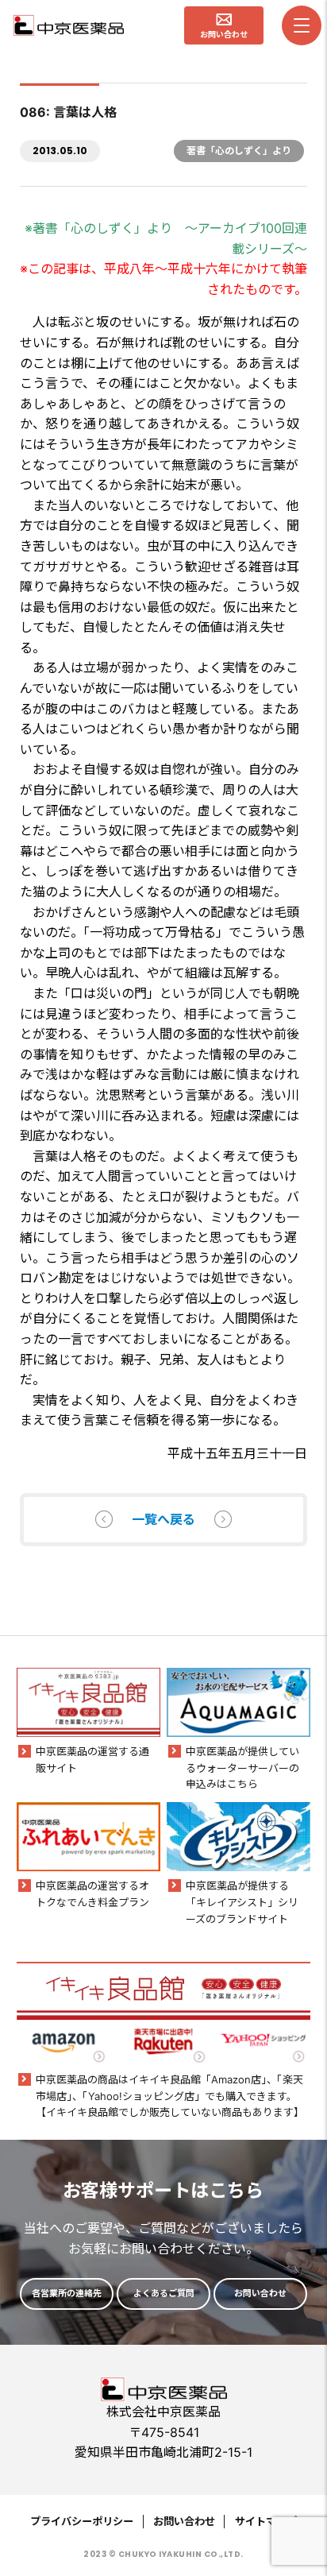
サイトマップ (266, 2521)
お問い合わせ (184, 2521)
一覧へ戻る (163, 1519)
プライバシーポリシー (82, 2521)
